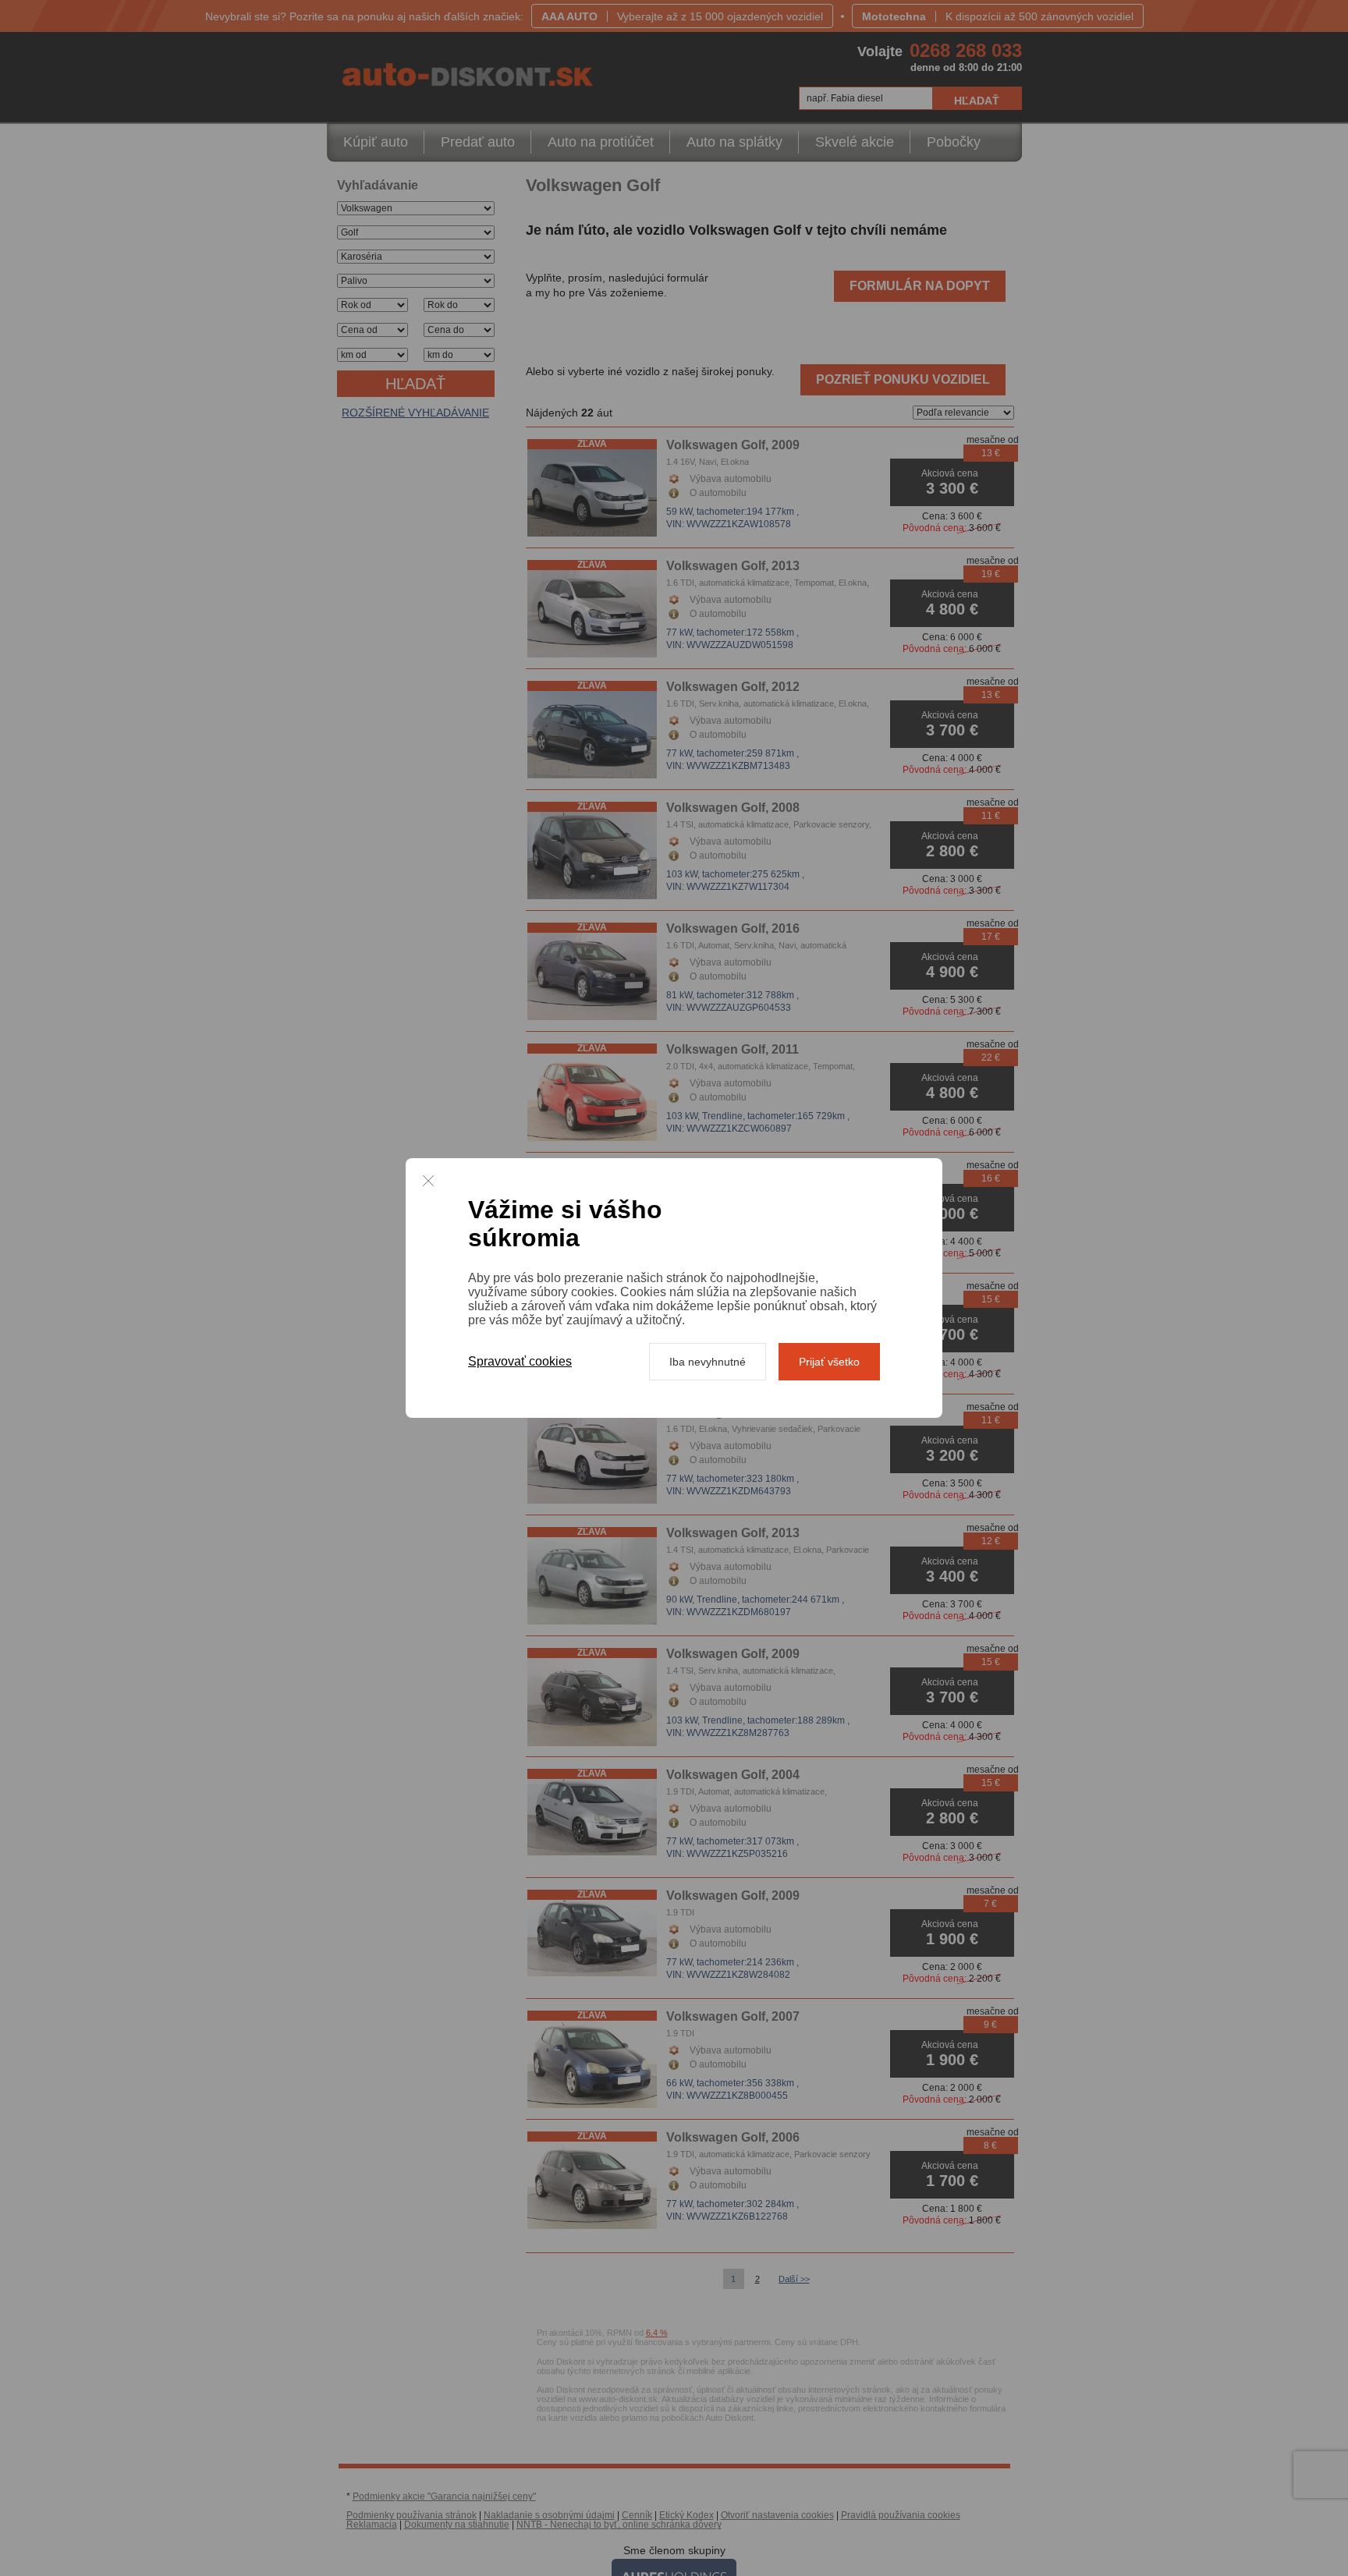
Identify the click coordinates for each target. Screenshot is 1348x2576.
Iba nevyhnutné (708, 1362)
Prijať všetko (829, 1362)
